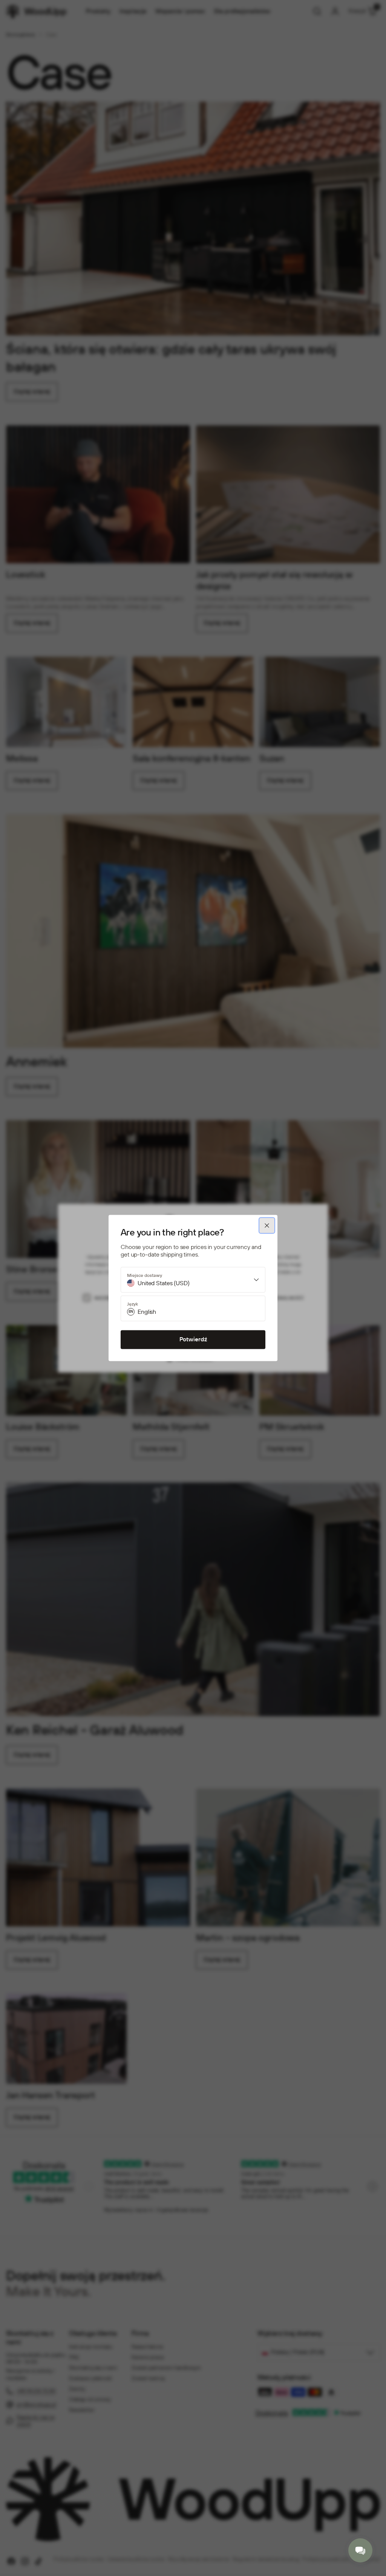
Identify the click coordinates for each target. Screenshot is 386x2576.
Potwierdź (193, 1340)
